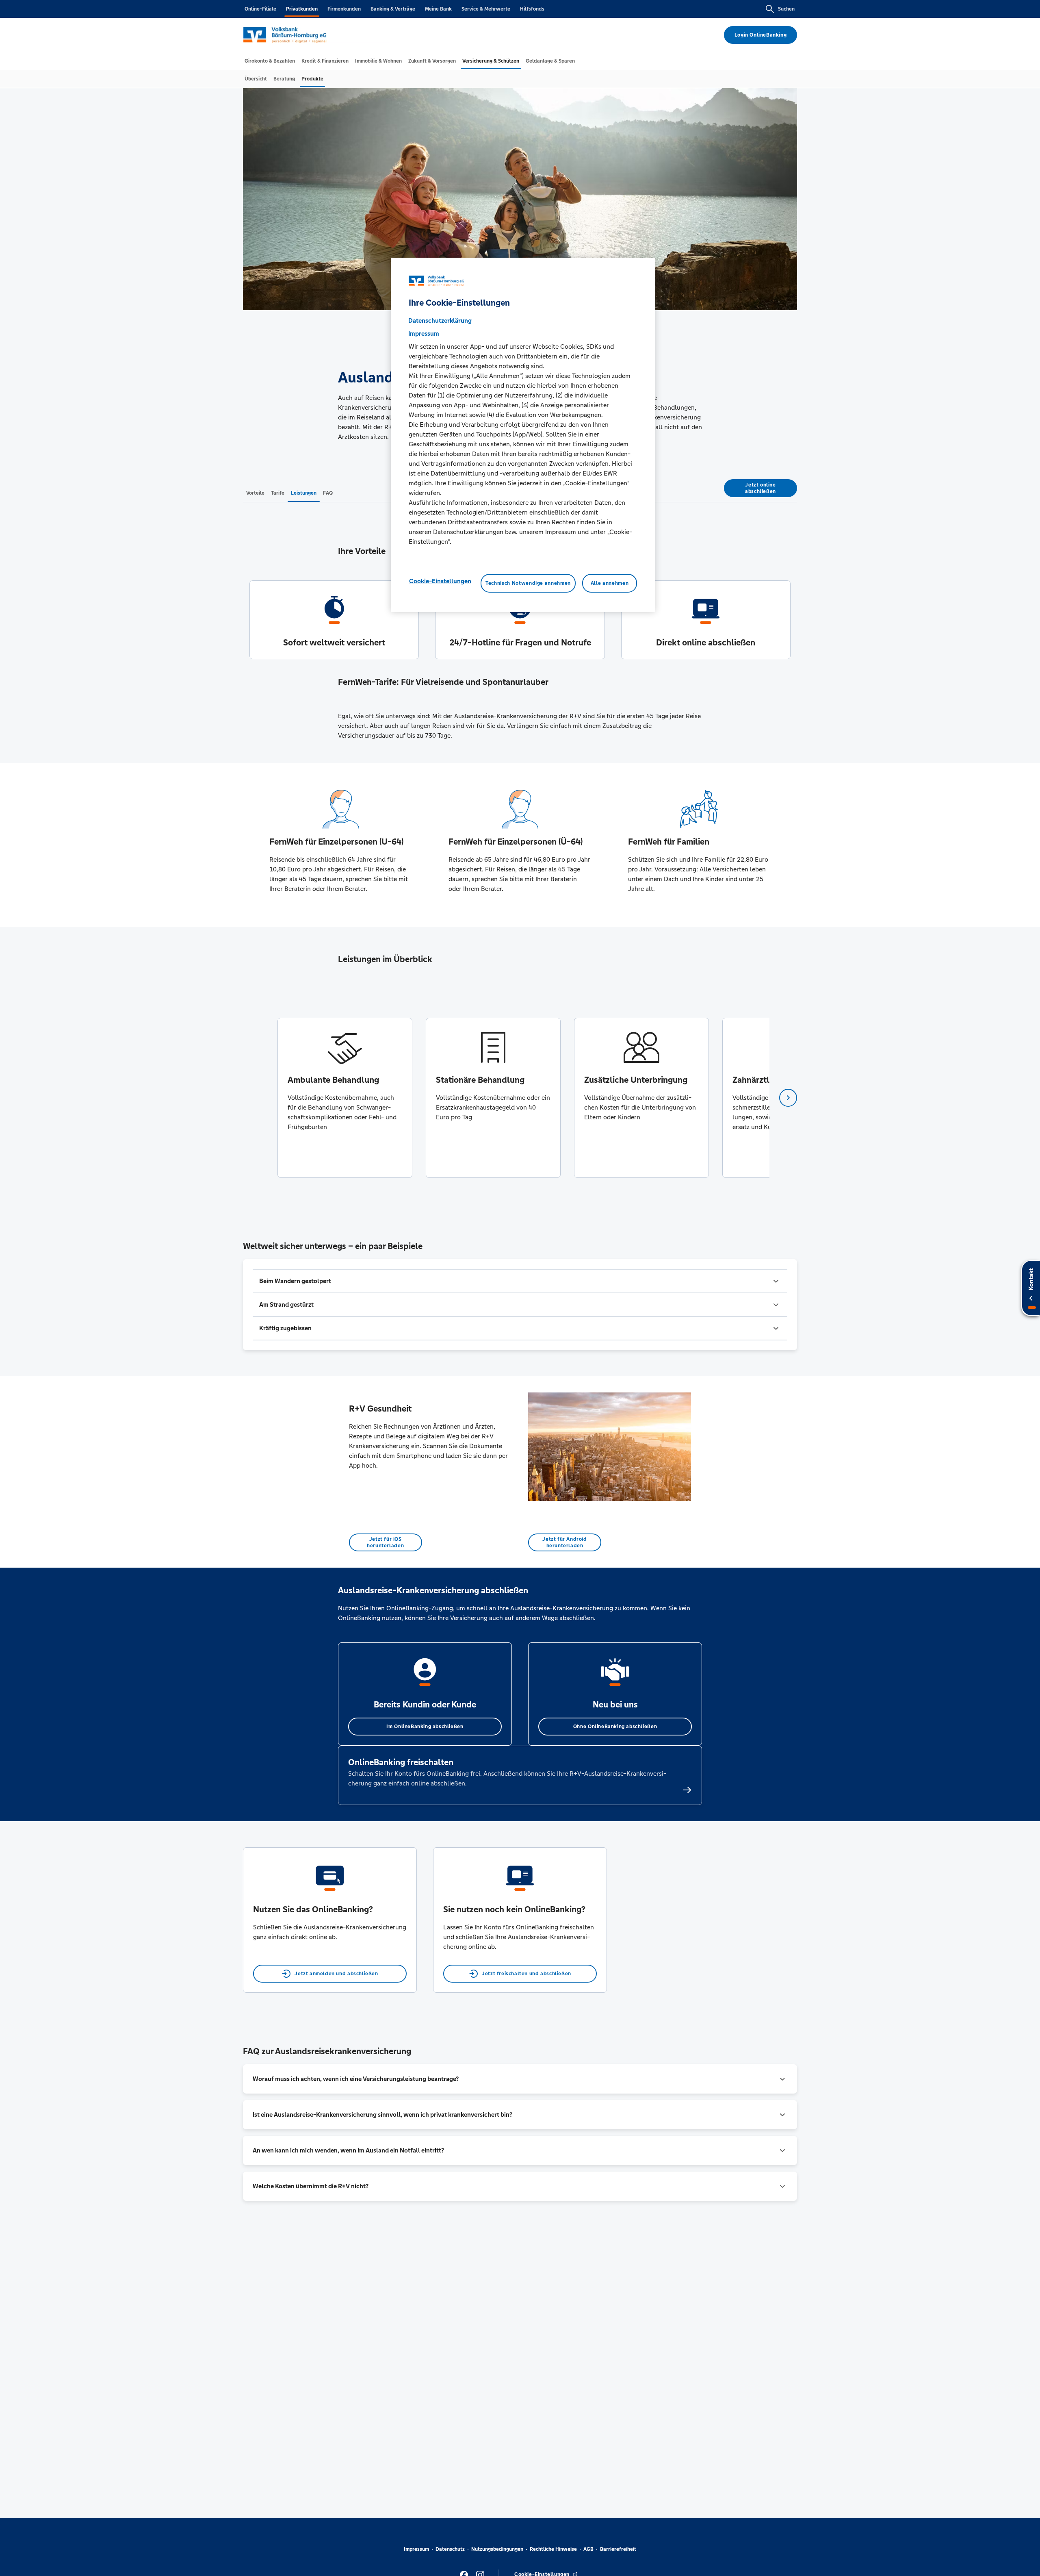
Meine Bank (438, 9)
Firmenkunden (344, 9)
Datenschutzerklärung (440, 320)
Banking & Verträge (393, 9)
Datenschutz (450, 2549)
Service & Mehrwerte (486, 9)
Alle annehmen (610, 583)
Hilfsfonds (532, 9)
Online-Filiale (260, 9)
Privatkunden (302, 9)
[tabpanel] (345, 1098)
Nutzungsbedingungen (497, 2549)
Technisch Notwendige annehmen (528, 583)
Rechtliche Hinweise (553, 2549)
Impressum (416, 2549)
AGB (588, 2549)
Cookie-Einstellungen (440, 581)
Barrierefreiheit (618, 2549)
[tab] (270, 61)
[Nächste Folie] (788, 1098)
